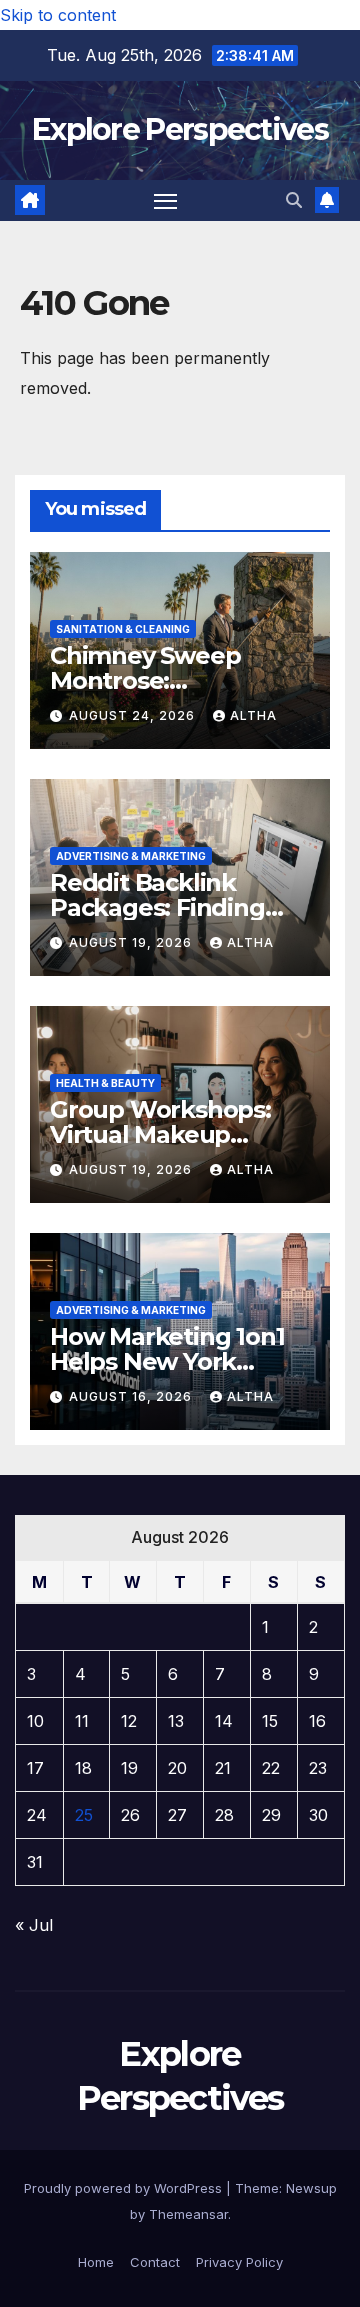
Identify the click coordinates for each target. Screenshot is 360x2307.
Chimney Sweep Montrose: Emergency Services (168, 680)
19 (129, 1768)
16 (317, 1721)
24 (37, 1815)
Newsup (311, 2188)
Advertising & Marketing (131, 856)
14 (224, 1721)
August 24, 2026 (134, 715)
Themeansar (188, 2214)
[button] (294, 200)
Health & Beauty (105, 1083)
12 (129, 1721)
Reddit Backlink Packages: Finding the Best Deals (157, 907)
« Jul (34, 1925)
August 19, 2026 (132, 942)
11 (82, 1721)
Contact (155, 2262)
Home (96, 2262)
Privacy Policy (239, 2262)
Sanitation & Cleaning (123, 629)
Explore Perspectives (180, 129)
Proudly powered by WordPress (125, 2188)
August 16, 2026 (132, 1396)
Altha (253, 715)
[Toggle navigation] (166, 201)
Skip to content (58, 15)
